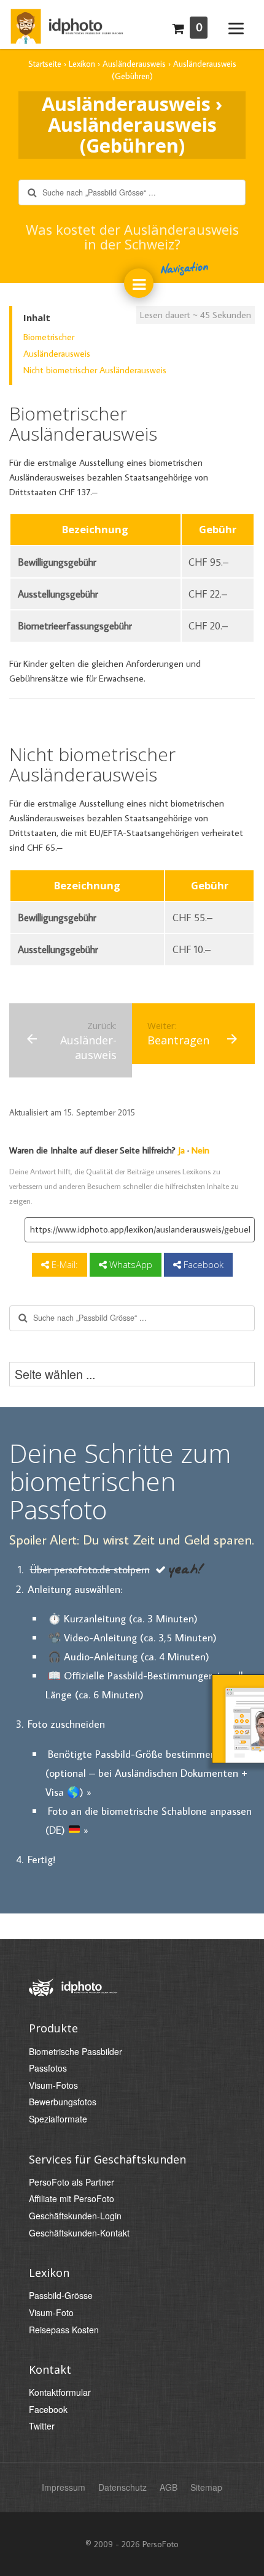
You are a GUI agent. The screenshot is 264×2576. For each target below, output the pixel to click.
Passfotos (48, 2068)
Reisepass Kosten (64, 2330)
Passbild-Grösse (61, 2296)
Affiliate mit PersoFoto (72, 2199)
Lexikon (49, 2273)
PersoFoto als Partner (72, 2182)
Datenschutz (122, 2487)
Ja (181, 1150)
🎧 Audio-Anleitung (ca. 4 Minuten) (129, 1656)
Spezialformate (58, 2119)
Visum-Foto (51, 2313)
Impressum (64, 2487)
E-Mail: (64, 1264)
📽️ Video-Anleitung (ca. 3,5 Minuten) (132, 1637)
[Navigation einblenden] (236, 27)
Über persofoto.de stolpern (90, 1569)
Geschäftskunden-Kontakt (79, 2233)
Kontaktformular (60, 2392)
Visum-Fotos (53, 2085)
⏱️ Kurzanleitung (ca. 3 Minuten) (123, 1618)
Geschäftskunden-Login (75, 2216)
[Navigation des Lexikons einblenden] (139, 283)
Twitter (42, 2426)
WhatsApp (130, 1264)
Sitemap (206, 2487)
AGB (169, 2487)
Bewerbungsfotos (63, 2102)
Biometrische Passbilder (76, 2052)
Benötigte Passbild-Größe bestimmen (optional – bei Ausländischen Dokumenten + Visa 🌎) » (146, 1773)
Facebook (202, 1264)
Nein (200, 1150)
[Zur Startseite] (66, 23)
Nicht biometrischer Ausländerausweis (95, 370)
